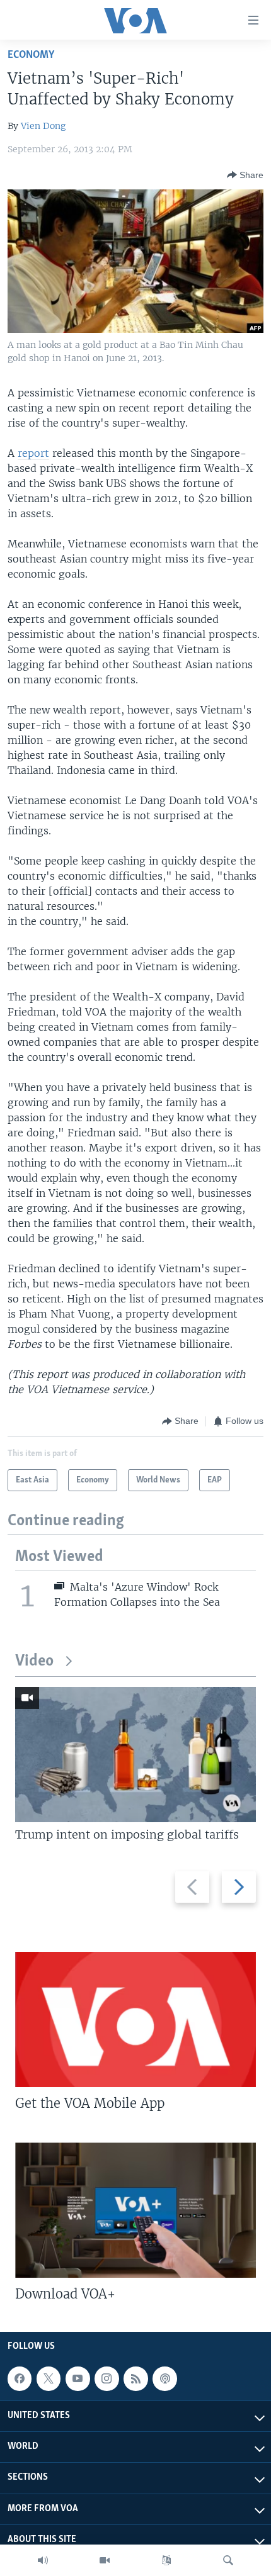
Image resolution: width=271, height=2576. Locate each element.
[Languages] (166, 2560)
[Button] (245, 175)
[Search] (228, 2560)
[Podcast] (164, 2378)
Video (34, 1661)
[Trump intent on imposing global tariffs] (135, 1755)
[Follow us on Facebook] (20, 2378)
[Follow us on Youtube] (78, 2378)
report (33, 453)
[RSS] (135, 2378)
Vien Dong (43, 126)
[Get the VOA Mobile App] (135, 2019)
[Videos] (105, 2560)
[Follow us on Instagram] (107, 2378)
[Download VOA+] (135, 2210)
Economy (31, 55)
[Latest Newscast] (43, 2560)
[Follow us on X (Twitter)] (49, 2378)
